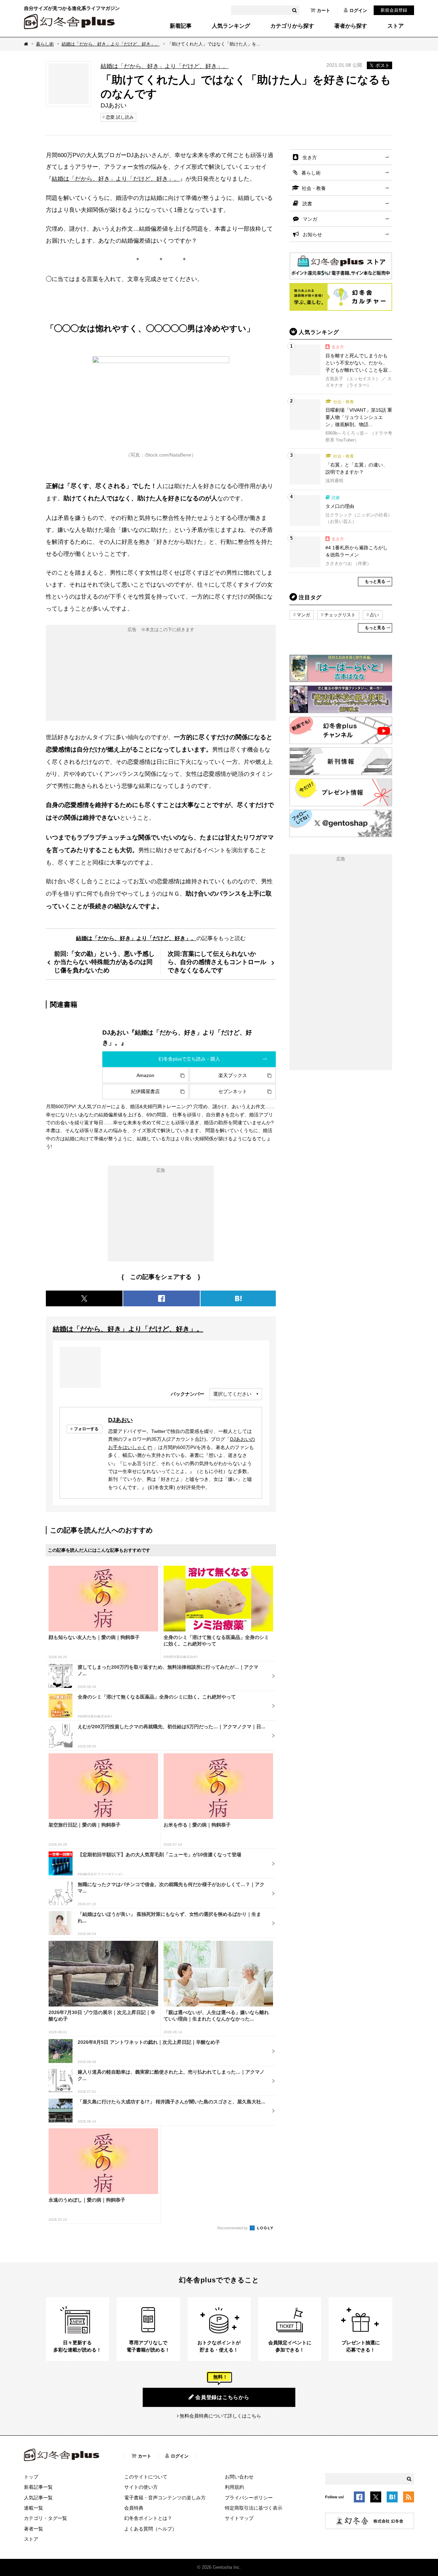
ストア (396, 26)
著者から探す (351, 26)
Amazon (145, 1075)
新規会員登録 (394, 10)
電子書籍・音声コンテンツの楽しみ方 (165, 2498)
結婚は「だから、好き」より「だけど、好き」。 (111, 44)
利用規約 (234, 2487)
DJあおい (120, 1420)
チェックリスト (340, 615)
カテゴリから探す (292, 26)
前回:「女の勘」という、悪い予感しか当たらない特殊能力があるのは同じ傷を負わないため (104, 962)
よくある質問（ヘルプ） (151, 2529)
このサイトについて (146, 2477)
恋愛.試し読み (120, 117)
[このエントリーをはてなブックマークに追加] (392, 2498)
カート (324, 10)
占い (374, 615)
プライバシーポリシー (249, 2498)
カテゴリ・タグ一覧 (46, 2518)
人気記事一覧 (38, 2498)
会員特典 (134, 2508)
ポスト (383, 65)
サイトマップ (239, 2518)
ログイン (358, 10)
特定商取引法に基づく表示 (254, 2508)
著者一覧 (34, 2529)
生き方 (310, 157)
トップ (31, 2477)
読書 (307, 204)
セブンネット (233, 1091)
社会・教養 (314, 188)
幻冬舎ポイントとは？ (148, 2518)
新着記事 (181, 26)
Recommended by (233, 2228)
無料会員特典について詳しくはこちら (220, 2416)
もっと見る (375, 581)
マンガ (310, 219)
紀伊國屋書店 (145, 1091)
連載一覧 (34, 2508)
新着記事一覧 (38, 2487)
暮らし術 (45, 44)
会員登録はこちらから (222, 2397)
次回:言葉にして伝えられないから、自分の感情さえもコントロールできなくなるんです (217, 962)
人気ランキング (231, 26)
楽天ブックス (233, 1075)
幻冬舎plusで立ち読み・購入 (189, 1059)
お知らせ (312, 234)
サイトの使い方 (141, 2487)
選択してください (232, 1394)
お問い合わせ (239, 2477)
